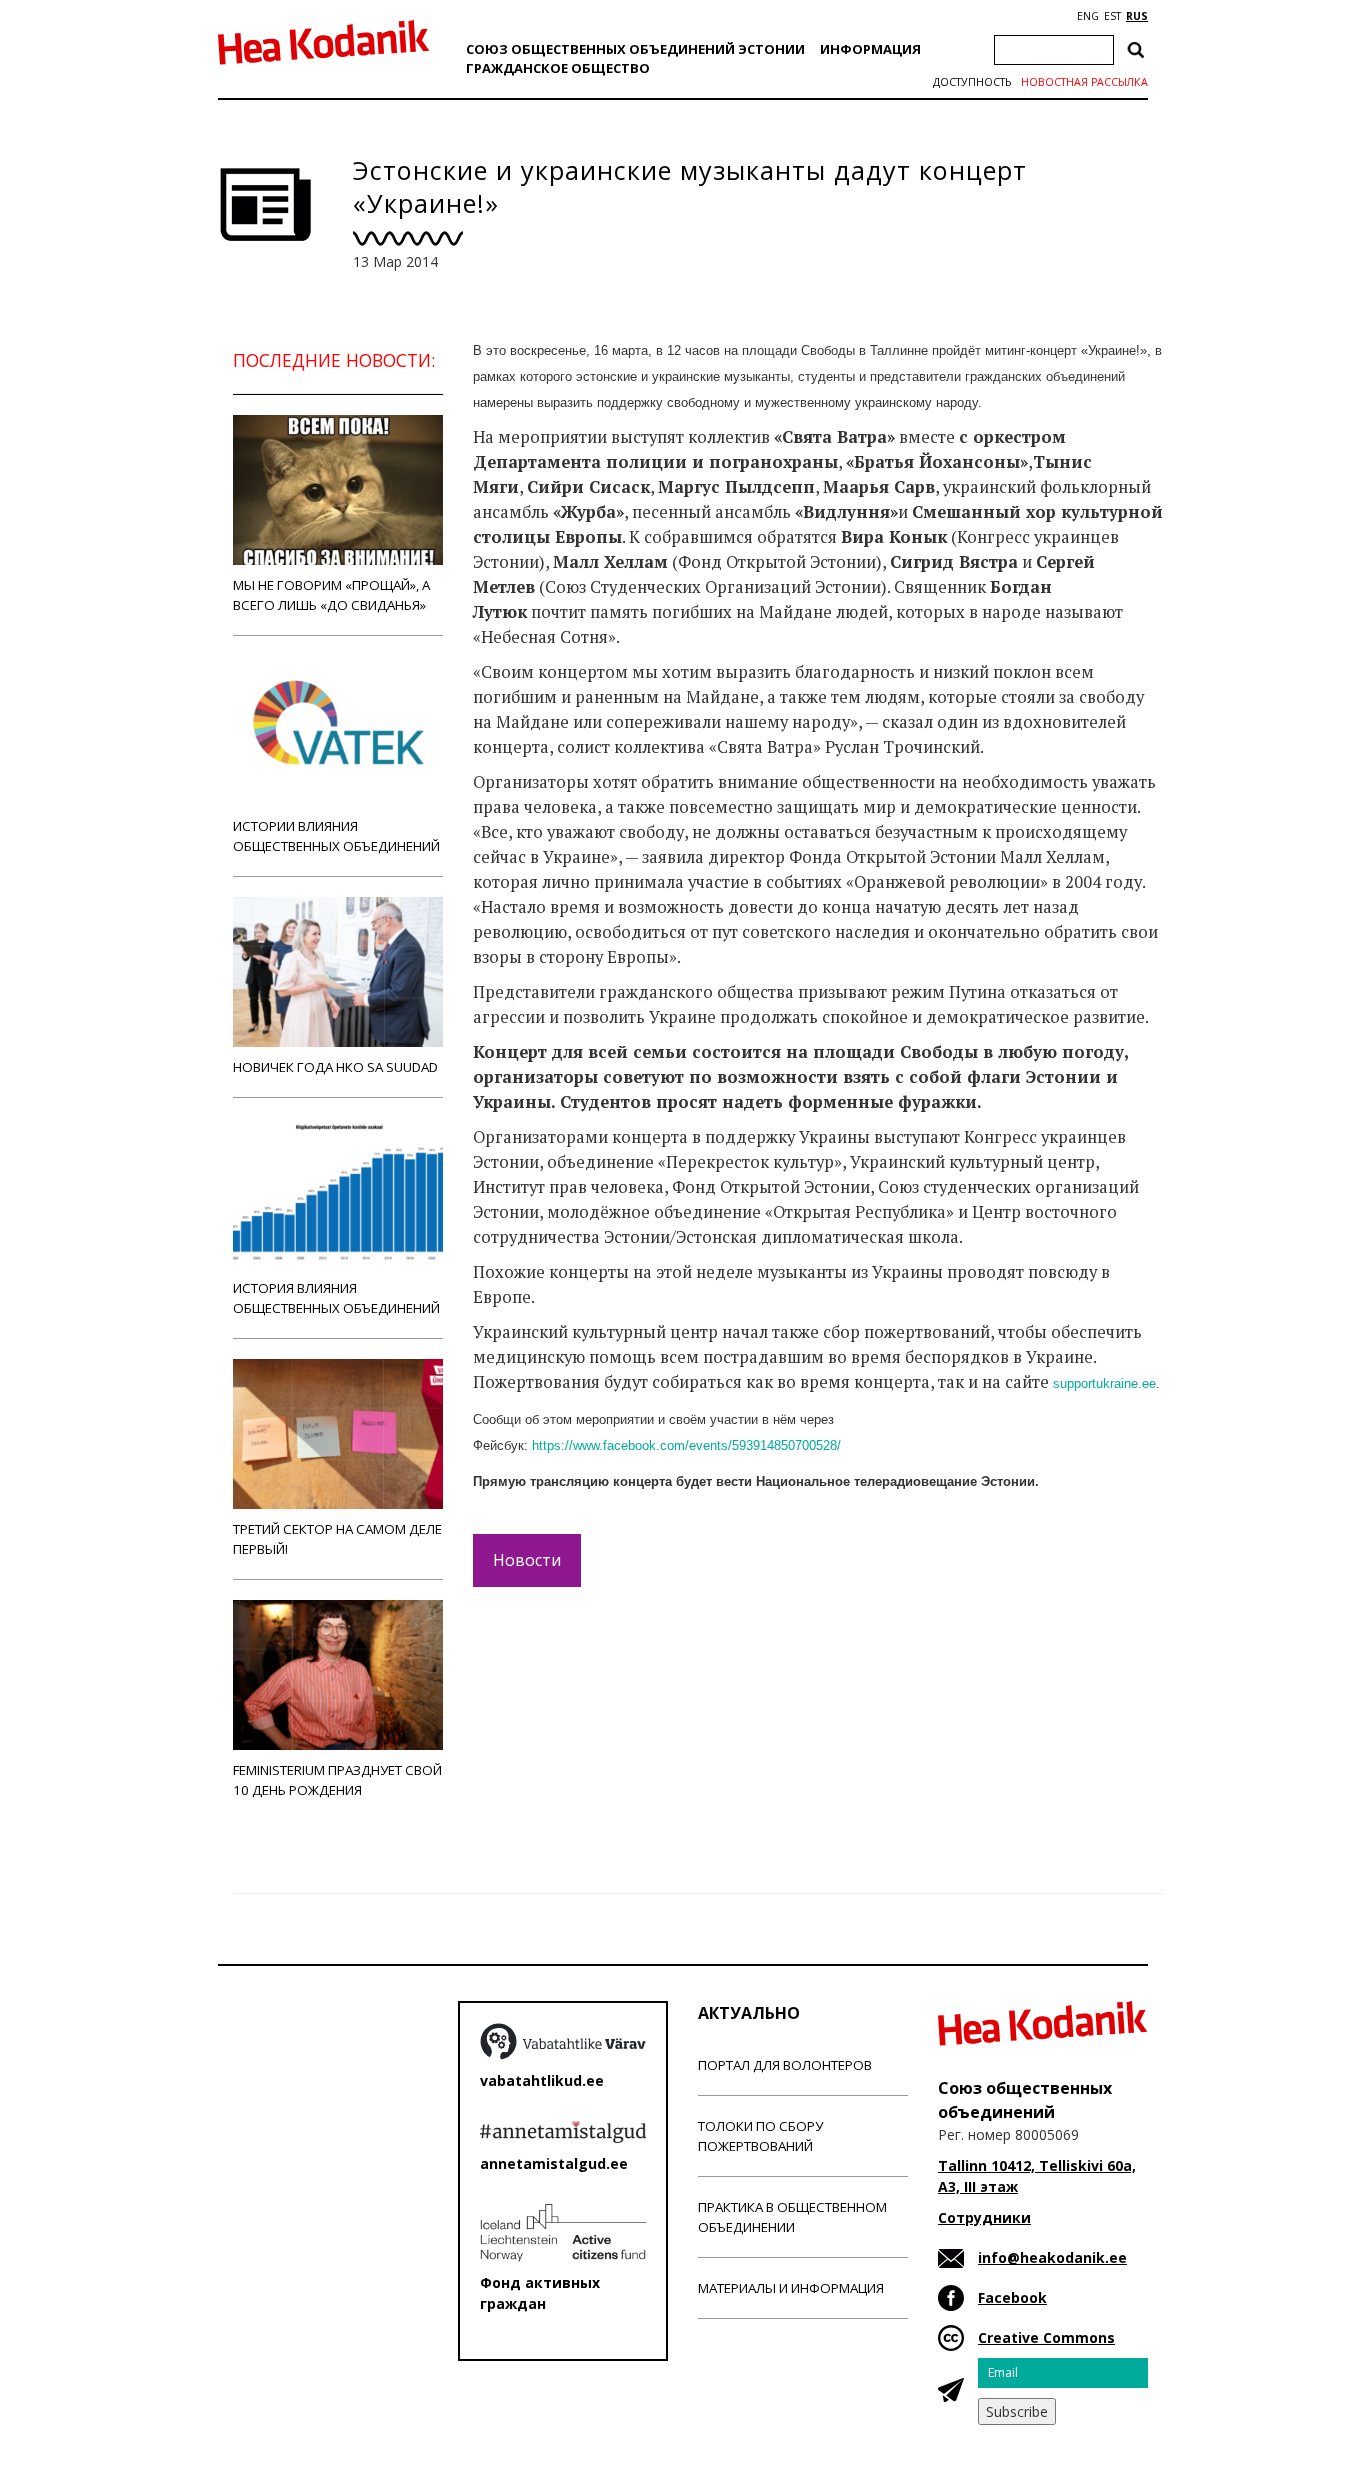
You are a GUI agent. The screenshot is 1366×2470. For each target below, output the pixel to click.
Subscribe (1017, 2411)
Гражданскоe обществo (558, 68)
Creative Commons (1046, 2337)
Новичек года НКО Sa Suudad (335, 1067)
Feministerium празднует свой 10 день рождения (337, 1780)
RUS (1137, 16)
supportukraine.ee (1104, 1383)
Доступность (972, 82)
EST (1112, 16)
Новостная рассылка (1084, 82)
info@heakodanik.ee (1052, 2257)
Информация (870, 49)
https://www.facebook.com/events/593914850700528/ (686, 1445)
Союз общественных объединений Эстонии (635, 49)
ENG (1088, 16)
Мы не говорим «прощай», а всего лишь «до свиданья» (331, 595)
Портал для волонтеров (785, 2065)
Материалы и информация (791, 2288)
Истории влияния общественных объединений (336, 836)
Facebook (1012, 2297)
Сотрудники (984, 2217)
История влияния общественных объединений (336, 1298)
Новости (527, 1560)
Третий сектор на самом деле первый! (337, 1539)
